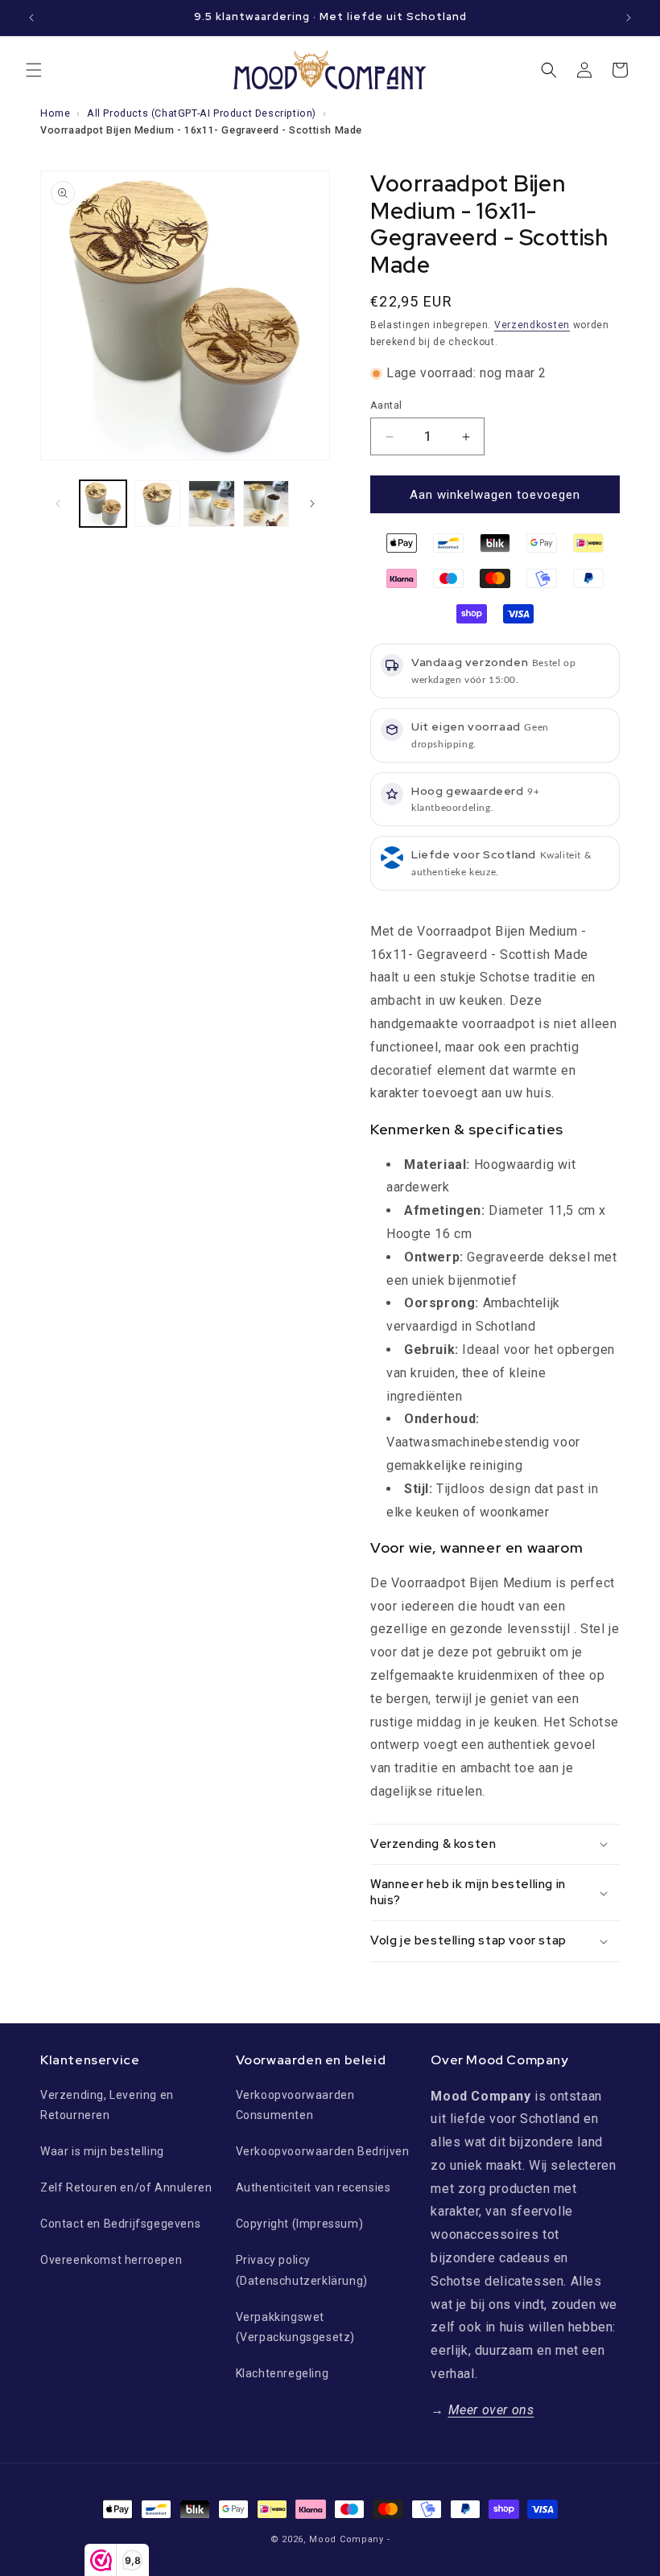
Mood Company (346, 2539)
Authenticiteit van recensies (313, 2187)
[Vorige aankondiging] (31, 18)
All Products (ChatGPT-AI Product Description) (202, 113)
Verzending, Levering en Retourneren (107, 2105)
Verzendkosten (532, 325)
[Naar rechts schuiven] (312, 504)
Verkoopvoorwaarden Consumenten (295, 2105)
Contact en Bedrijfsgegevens (120, 2224)
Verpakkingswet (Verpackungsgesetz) (295, 2327)
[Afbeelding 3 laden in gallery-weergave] (212, 504)
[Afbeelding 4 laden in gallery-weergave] (266, 504)
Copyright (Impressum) (300, 2224)
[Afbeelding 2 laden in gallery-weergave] (158, 504)
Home (55, 113)
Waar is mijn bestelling (102, 2151)
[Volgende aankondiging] (629, 18)
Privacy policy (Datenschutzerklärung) (302, 2270)
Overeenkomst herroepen (111, 2260)
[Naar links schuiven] (58, 504)
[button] (34, 70)
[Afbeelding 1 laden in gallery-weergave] (103, 504)
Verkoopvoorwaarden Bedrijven (323, 2151)
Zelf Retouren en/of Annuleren (126, 2187)
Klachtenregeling (283, 2373)
